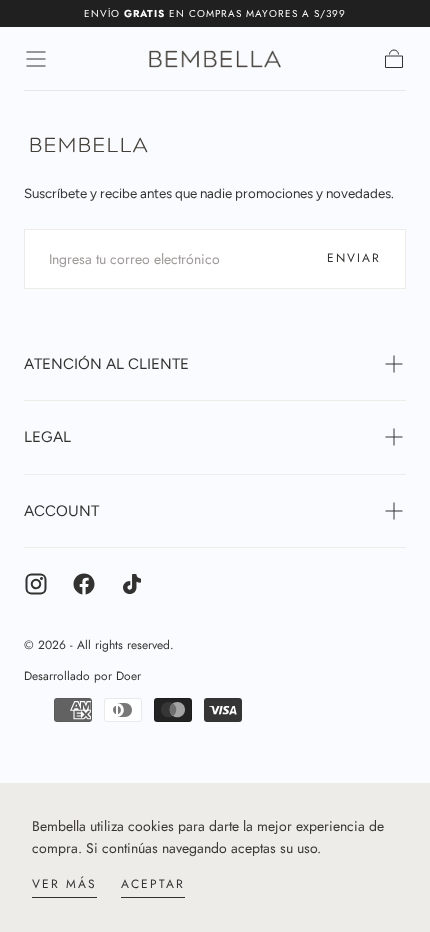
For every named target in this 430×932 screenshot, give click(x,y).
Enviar (354, 258)
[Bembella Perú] (89, 145)
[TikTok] (132, 584)
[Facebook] (84, 584)
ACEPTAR (153, 884)
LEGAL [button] (47, 437)
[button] (36, 59)
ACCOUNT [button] (61, 511)
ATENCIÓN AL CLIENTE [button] (106, 364)
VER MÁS (64, 884)
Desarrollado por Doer (82, 676)
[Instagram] (36, 584)
